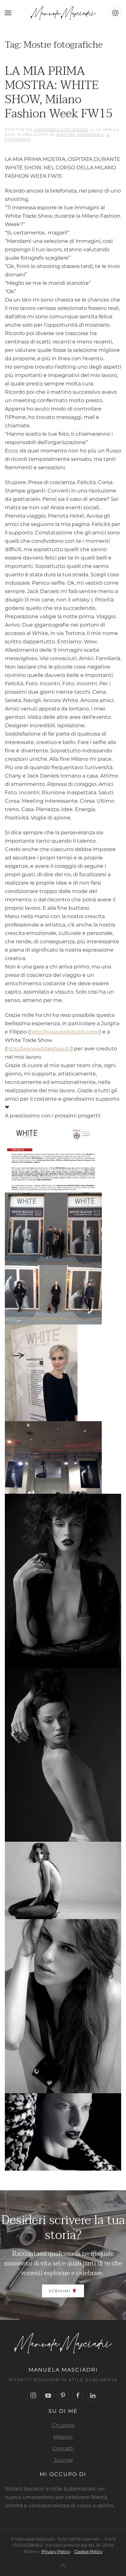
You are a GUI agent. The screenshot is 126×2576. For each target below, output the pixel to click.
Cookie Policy (88, 2551)
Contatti (63, 2448)
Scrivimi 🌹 (63, 2291)
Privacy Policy (56, 2551)
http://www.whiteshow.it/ (39, 1049)
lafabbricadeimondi (62, 130)
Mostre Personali (80, 134)
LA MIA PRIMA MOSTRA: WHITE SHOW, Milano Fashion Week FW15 (59, 92)
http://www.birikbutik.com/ (65, 1032)
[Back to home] (63, 13)
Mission (63, 2437)
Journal (63, 2460)
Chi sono (63, 2425)
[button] (8, 13)
